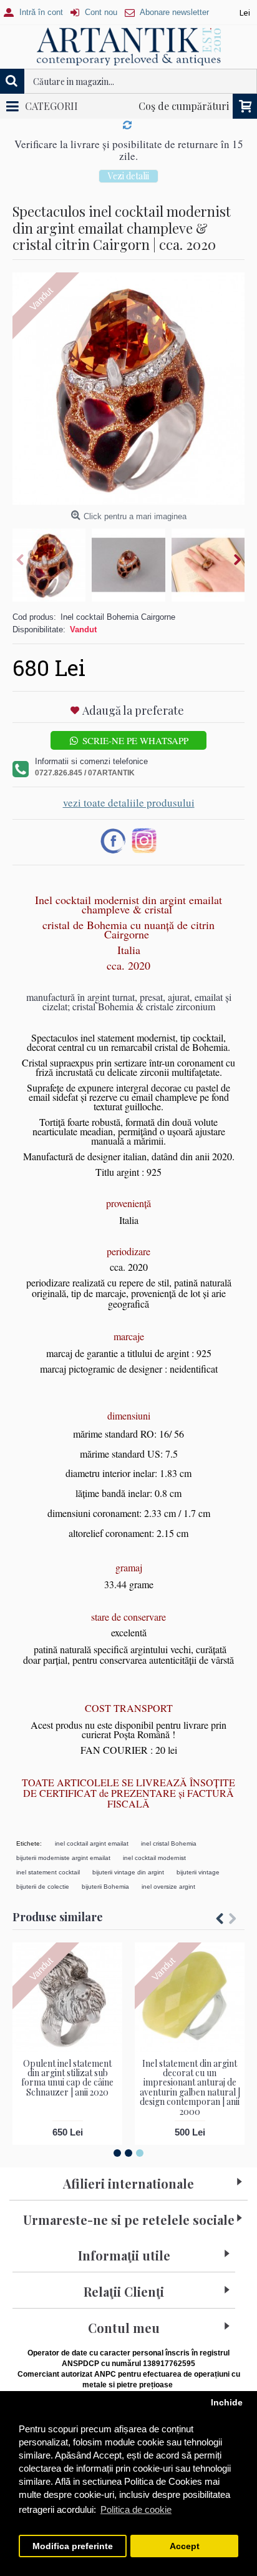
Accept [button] (185, 2546)
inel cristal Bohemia (169, 1843)
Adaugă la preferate (133, 710)
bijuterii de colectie (43, 1887)
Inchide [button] (227, 2403)
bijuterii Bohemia (105, 1887)
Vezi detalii (128, 176)
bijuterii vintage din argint (128, 1872)
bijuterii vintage (198, 1872)
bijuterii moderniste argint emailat (63, 1858)
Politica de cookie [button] (136, 2509)
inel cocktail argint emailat (92, 1843)
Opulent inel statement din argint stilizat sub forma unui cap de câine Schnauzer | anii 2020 (67, 2078)
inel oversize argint (168, 1887)
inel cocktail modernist (154, 1858)
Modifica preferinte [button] (73, 2546)
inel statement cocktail (48, 1872)
